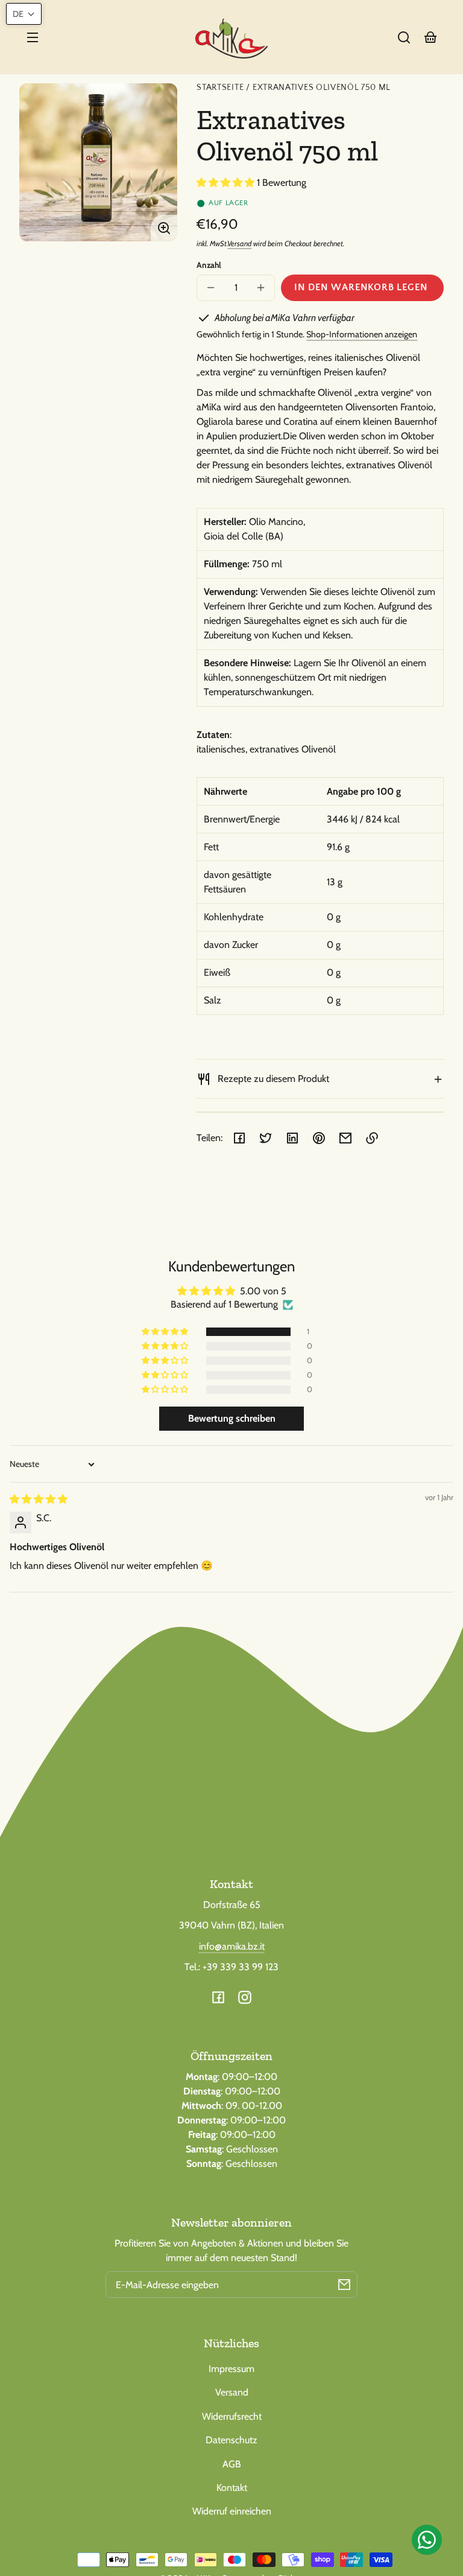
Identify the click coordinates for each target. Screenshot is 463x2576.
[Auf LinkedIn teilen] (292, 1138)
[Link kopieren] (372, 1138)
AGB (232, 2464)
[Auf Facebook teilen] (239, 1138)
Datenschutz (231, 2440)
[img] (39, 1499)
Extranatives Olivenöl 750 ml (322, 88)
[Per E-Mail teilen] (345, 1138)
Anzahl (209, 265)
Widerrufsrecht (232, 2416)
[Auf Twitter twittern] (266, 1138)
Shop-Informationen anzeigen (362, 334)
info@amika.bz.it (232, 1946)
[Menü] (33, 37)
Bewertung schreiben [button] (232, 1418)
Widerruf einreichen (232, 2511)
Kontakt (232, 2488)
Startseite (220, 88)
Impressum (231, 2369)
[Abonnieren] (344, 2285)
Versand (239, 243)
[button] (404, 37)
